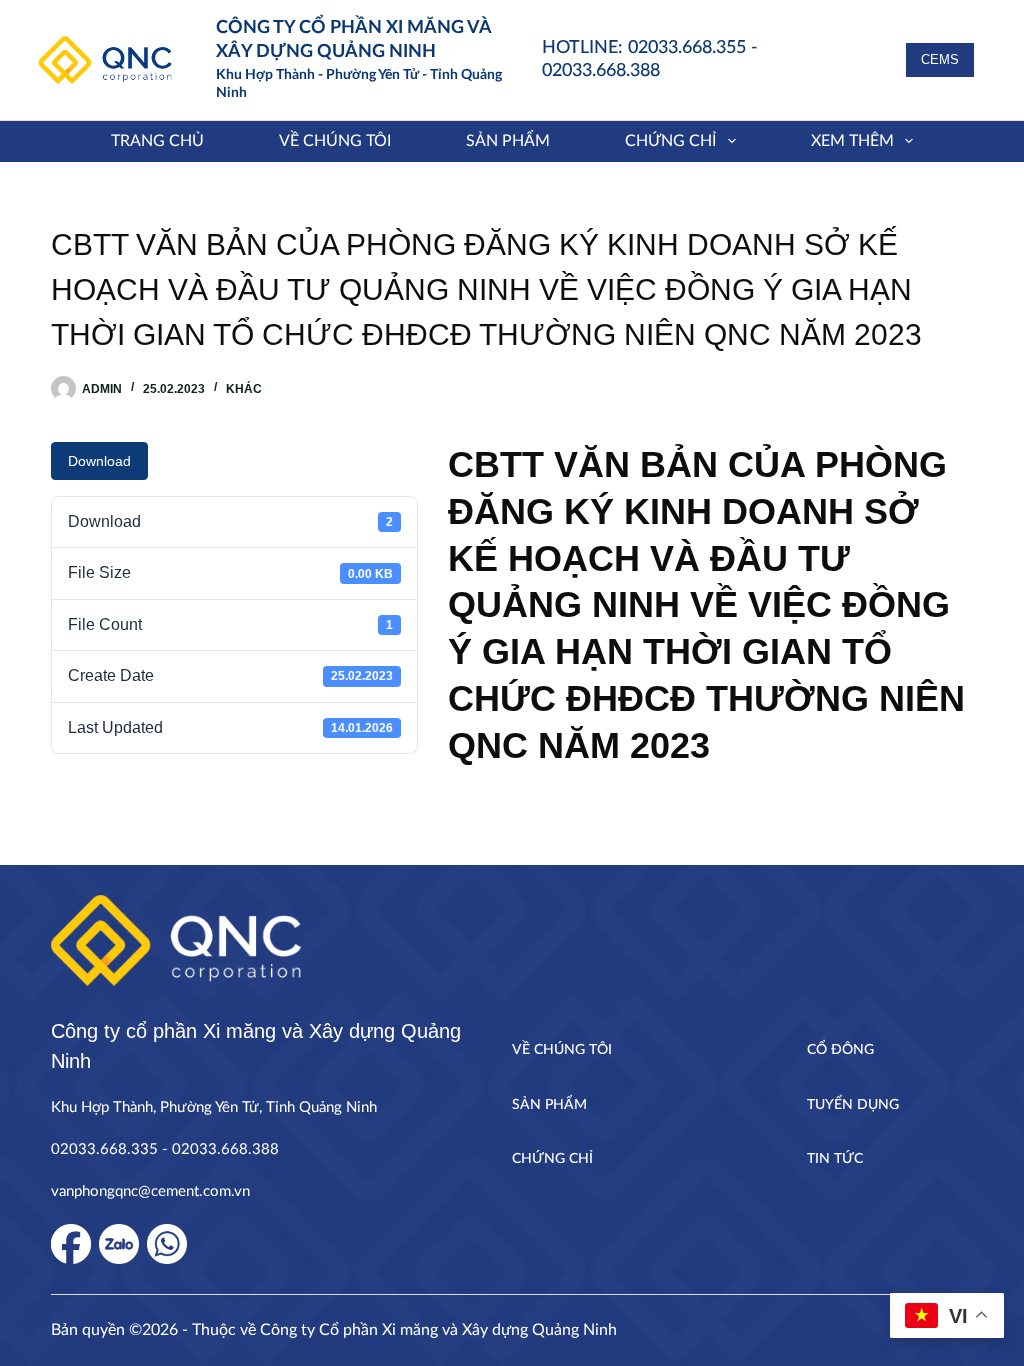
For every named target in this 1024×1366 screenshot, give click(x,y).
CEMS (940, 59)
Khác (244, 389)
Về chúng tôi (335, 141)
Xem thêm (852, 141)
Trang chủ (157, 141)
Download (99, 461)
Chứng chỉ (670, 141)
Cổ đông (840, 1050)
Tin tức (835, 1159)
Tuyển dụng (853, 1105)
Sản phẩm (508, 141)
